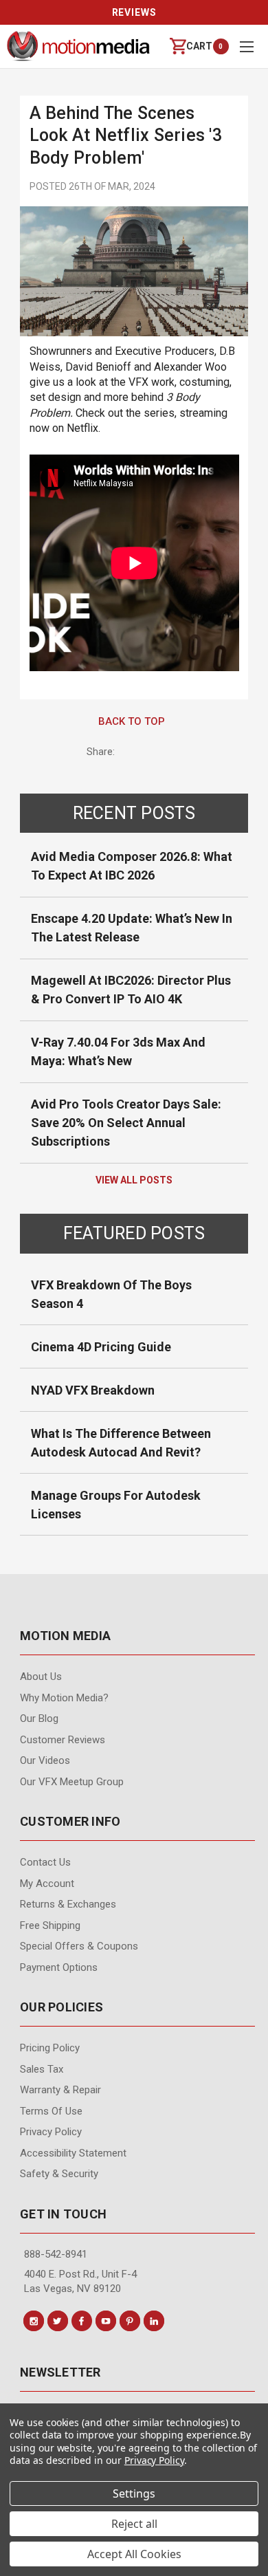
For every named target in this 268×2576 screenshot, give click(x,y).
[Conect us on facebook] (82, 2321)
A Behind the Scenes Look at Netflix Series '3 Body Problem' (126, 135)
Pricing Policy (50, 2048)
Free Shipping (50, 1925)
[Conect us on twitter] (58, 2321)
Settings (134, 2493)
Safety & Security (59, 2174)
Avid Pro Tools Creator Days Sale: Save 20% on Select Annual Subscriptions (126, 1123)
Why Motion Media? (64, 1698)
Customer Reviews (63, 1740)
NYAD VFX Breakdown (93, 1390)
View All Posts (134, 1180)
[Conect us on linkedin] (154, 2321)
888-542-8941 (56, 2254)
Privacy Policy (51, 2132)
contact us (45, 1862)
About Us (41, 1677)
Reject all (134, 2524)
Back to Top (132, 721)
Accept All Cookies (134, 2554)
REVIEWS (134, 12)
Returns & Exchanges (68, 1904)
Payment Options (59, 1967)
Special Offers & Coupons (79, 1946)
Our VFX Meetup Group (72, 1782)
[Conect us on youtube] (106, 2321)
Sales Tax (42, 2069)
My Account (47, 1884)
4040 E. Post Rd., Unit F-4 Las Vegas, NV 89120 (80, 2281)
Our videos (45, 1760)
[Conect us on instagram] (34, 2321)
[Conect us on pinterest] (130, 2321)
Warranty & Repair (60, 2090)
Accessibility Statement (73, 2153)
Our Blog (39, 1718)
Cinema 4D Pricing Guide (101, 1347)
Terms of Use (51, 2111)
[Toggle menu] (246, 46)
